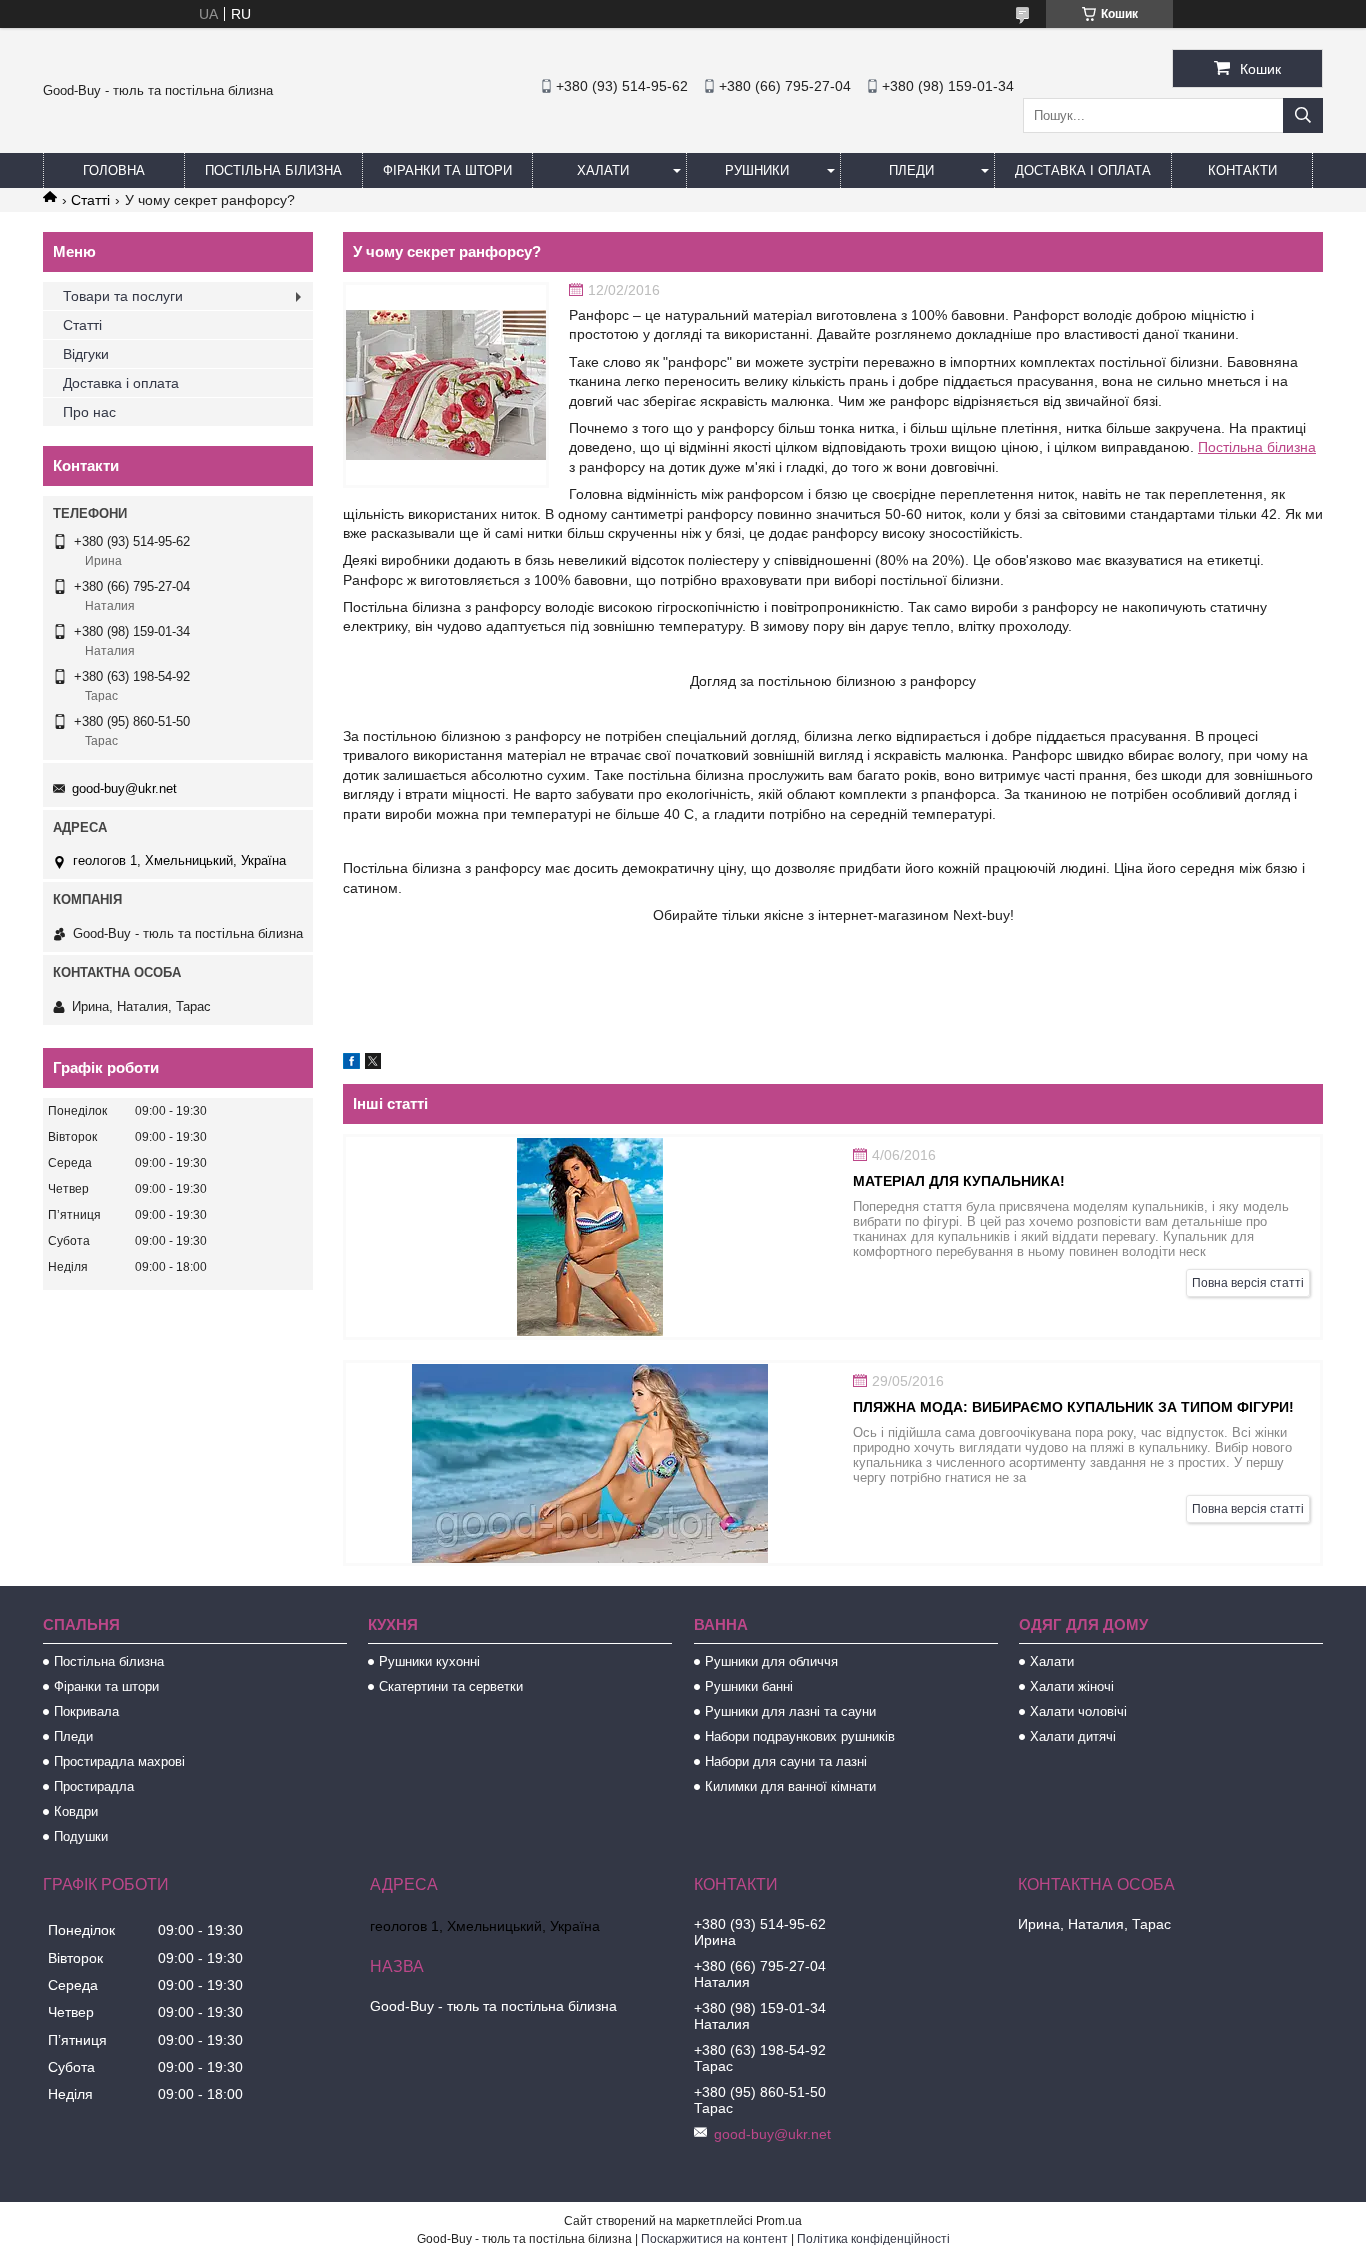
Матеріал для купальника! (959, 1181)
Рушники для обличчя (771, 1661)
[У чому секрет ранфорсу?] (446, 385)
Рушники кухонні (429, 1661)
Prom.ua (779, 2221)
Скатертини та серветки (451, 1686)
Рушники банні (749, 1686)
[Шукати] (1303, 115)
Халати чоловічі (1078, 1711)
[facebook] (351, 1064)
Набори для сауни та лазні (786, 1761)
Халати (603, 170)
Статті (90, 200)
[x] (373, 1064)
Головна (114, 170)
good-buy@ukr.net (124, 788)
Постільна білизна (273, 170)
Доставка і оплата (1083, 170)
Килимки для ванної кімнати (790, 1786)
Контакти (1242, 170)
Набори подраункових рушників (800, 1736)
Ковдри (76, 1811)
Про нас (89, 412)
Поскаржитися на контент (714, 2239)
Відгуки (86, 354)
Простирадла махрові (119, 1761)
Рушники (757, 170)
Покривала (86, 1711)
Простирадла (94, 1786)
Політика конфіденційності (873, 2239)
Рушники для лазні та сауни (790, 1711)
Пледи (911, 170)
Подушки (81, 1836)
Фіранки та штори (447, 170)
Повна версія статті (1248, 1283)
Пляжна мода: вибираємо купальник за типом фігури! (1073, 1407)
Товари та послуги (123, 296)
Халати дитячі (1073, 1736)
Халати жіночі (1072, 1686)
